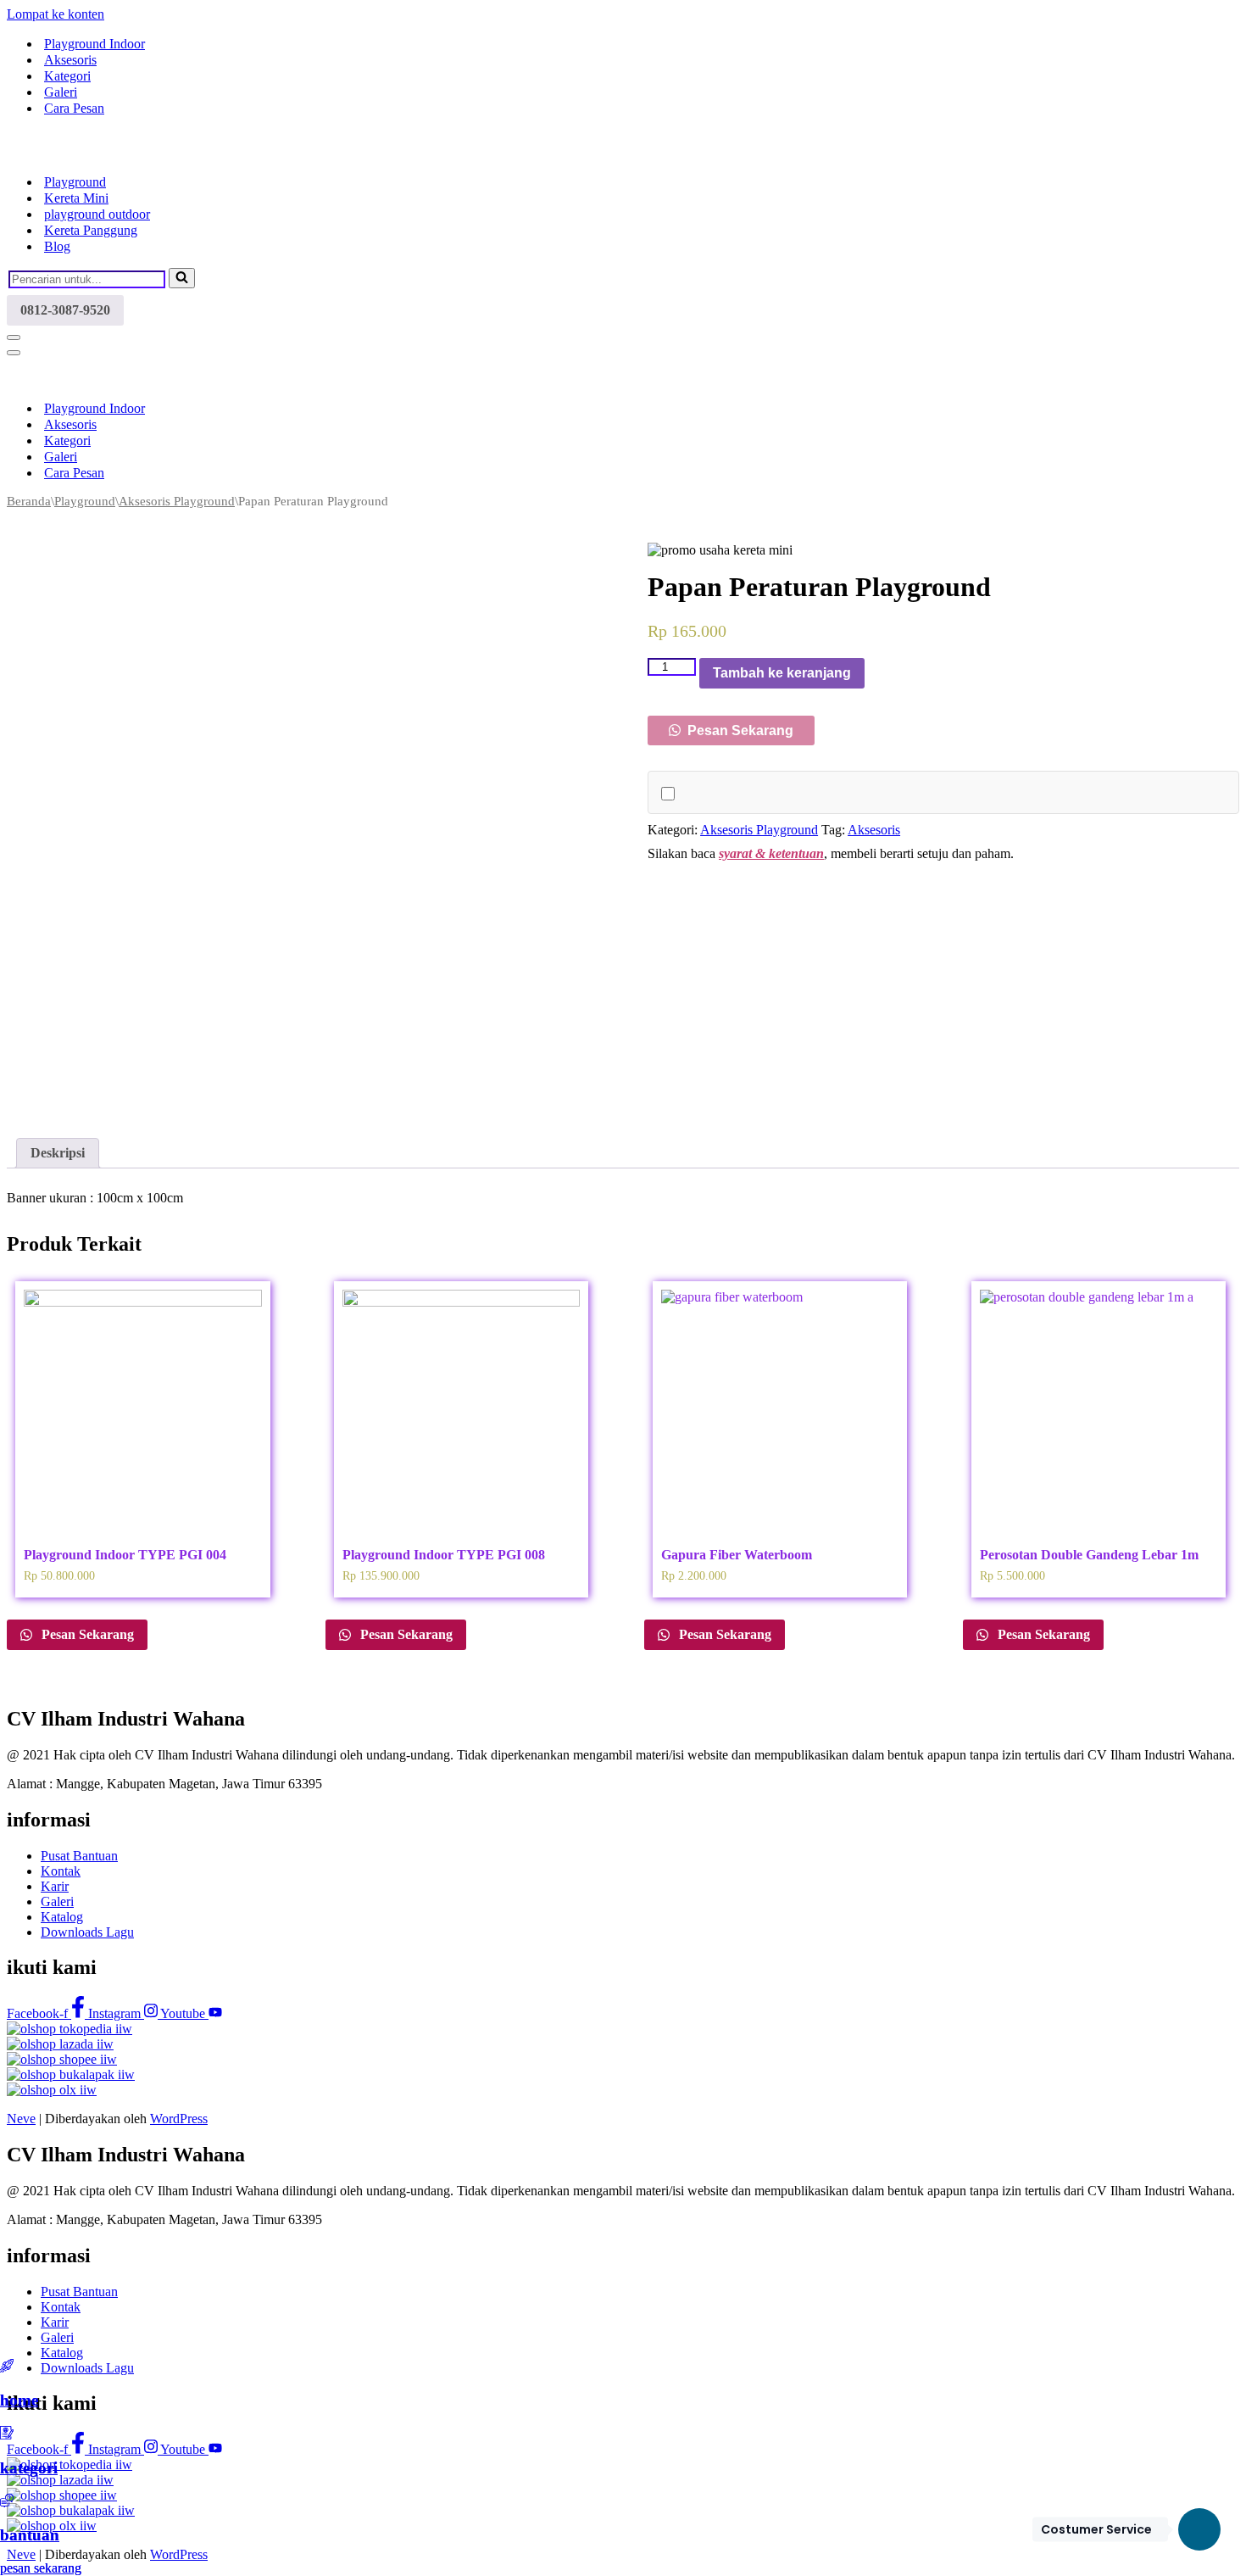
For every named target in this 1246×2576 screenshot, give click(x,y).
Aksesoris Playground (177, 501)
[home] (7, 2368)
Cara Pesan (74, 108)
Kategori (67, 76)
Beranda (29, 501)
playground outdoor (97, 214)
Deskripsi (58, 1153)
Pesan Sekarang (739, 730)
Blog (57, 246)
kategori (29, 2468)
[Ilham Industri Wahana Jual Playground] (92, 152)
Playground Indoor (95, 44)
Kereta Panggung (91, 230)
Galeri (61, 92)
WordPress (179, 2119)
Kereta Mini (76, 198)
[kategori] (7, 2435)
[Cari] (182, 278)
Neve (21, 2119)
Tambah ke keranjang (782, 673)
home (19, 2400)
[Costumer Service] (1199, 2529)
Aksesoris (70, 60)
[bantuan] (7, 2503)
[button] (731, 730)
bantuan (30, 2535)
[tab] (58, 1153)
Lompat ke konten (56, 14)
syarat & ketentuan (771, 853)
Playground (75, 182)
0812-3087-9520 (65, 310)
